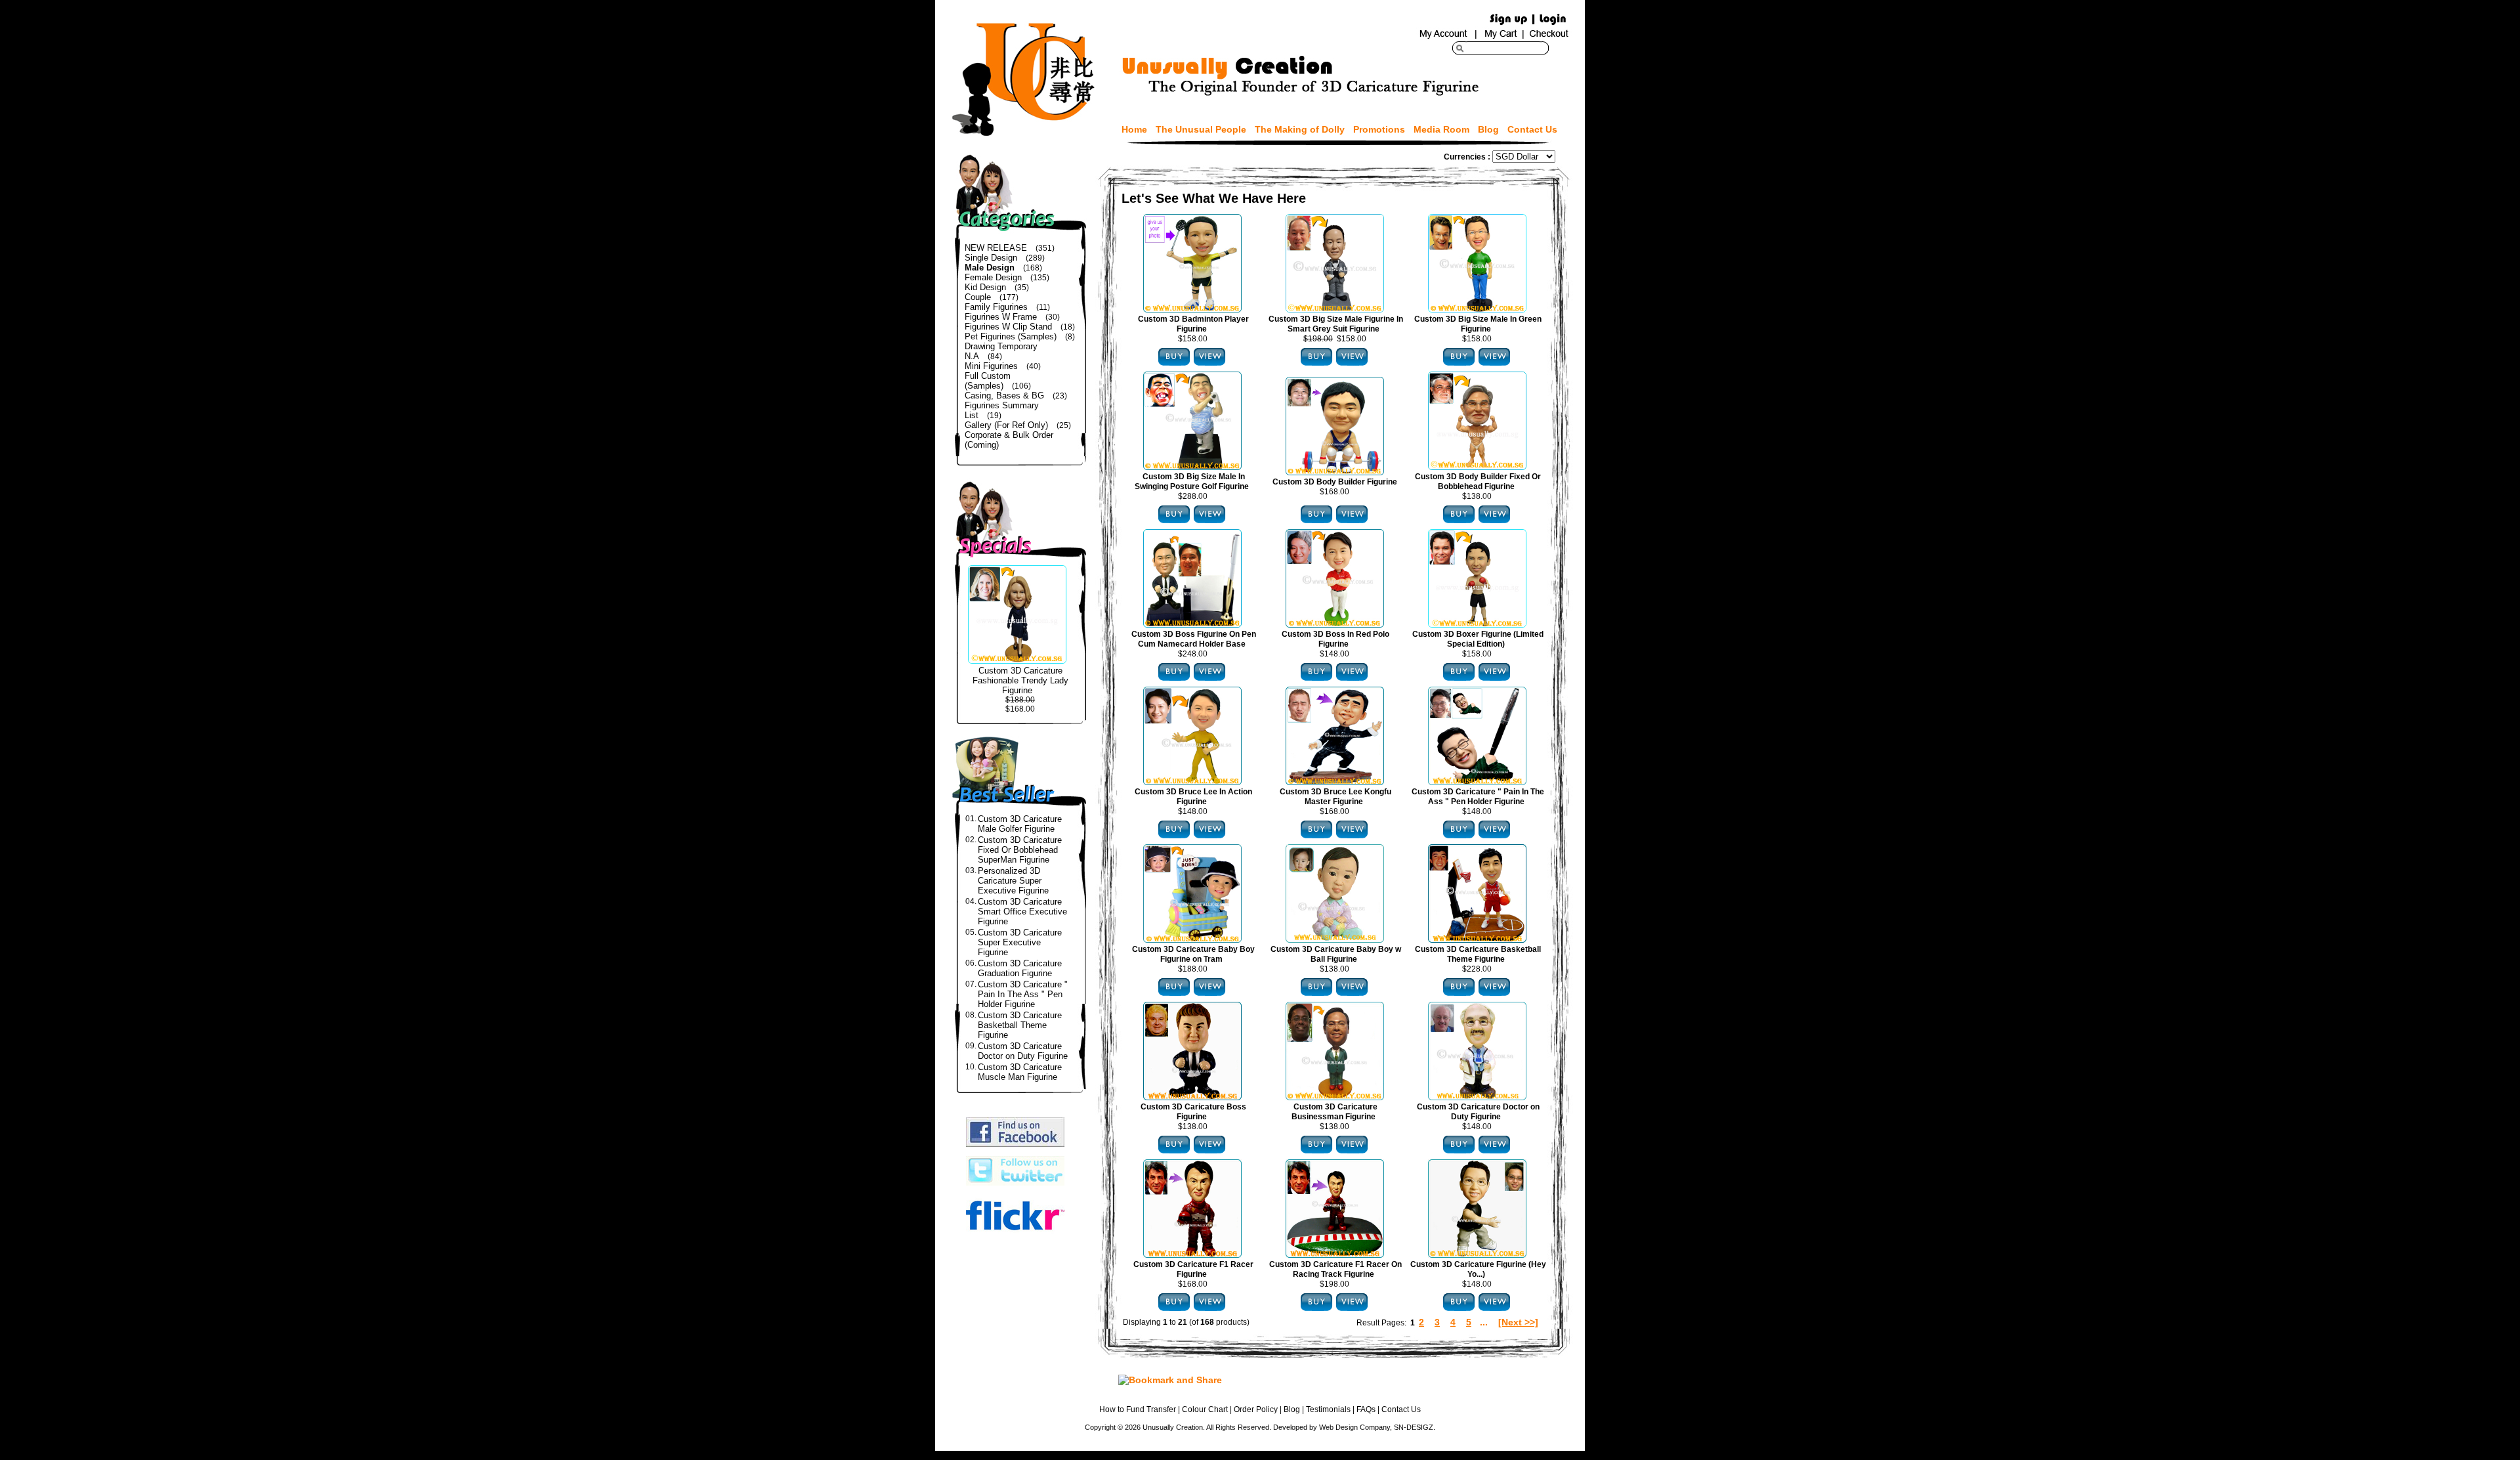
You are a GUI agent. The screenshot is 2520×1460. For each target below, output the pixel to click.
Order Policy (1256, 1409)
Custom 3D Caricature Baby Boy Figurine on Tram (1193, 954)
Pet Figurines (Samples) (1011, 336)
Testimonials (1328, 1409)
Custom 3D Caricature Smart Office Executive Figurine (1022, 912)
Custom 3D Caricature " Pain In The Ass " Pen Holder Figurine (1023, 994)
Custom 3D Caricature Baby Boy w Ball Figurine (1336, 954)
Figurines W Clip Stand (1008, 327)
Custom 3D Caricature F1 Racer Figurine (1193, 1269)
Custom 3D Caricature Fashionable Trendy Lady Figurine (1020, 680)
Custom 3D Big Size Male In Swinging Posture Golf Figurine (1192, 482)
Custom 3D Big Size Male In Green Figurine (1478, 324)
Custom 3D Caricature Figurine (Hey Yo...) (1478, 1269)
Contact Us (1532, 129)
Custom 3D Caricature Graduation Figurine (1020, 968)
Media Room (1441, 129)
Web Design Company (1354, 1427)
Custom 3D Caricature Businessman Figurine (1334, 1112)
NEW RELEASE (996, 248)
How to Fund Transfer (1138, 1409)
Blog (1488, 129)
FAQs (1366, 1409)
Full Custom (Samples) (988, 381)
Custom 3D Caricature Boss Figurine (1193, 1112)
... (1484, 1322)
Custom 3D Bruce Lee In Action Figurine (1193, 797)
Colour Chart (1205, 1409)
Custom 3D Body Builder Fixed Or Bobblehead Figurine (1478, 482)
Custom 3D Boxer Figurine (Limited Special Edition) (1478, 639)
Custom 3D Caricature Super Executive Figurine (1020, 942)
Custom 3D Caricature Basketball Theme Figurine (1020, 1025)
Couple (978, 297)
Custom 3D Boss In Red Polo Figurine (1335, 639)
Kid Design (985, 287)
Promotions (1379, 129)
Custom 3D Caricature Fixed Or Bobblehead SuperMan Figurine (1020, 850)
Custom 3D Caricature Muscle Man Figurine (1020, 1072)
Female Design (993, 277)
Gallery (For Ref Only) (1006, 425)
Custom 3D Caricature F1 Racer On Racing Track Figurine (1335, 1269)
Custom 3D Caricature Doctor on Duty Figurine (1023, 1051)
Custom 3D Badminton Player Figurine (1193, 324)
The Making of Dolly (1300, 129)
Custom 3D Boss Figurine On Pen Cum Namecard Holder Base (1194, 639)
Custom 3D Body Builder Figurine (1335, 482)
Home (1134, 129)
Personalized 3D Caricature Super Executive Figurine (1013, 881)
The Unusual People (1201, 129)
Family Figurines (996, 307)
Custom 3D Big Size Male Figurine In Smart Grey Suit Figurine (1336, 324)
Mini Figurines (991, 366)
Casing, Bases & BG (1004, 396)
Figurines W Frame (1001, 317)
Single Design (991, 258)
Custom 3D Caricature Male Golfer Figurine (1020, 824)
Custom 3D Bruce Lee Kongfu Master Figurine (1335, 797)
